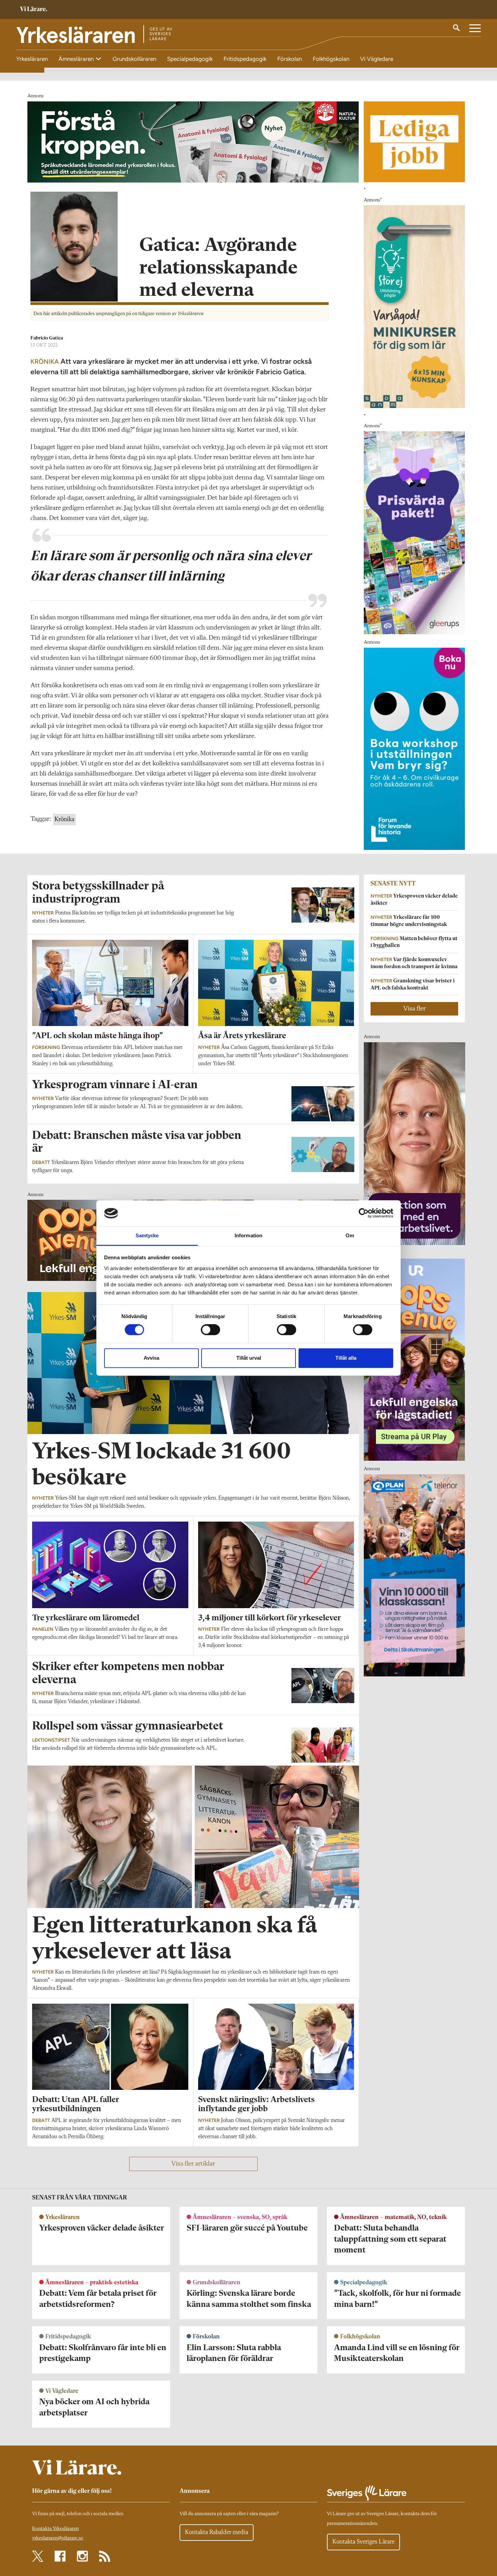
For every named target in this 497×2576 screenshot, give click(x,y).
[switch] (210, 1330)
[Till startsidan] (33, 10)
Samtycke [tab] (147, 1235)
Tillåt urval (249, 1358)
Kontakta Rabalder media (217, 2532)
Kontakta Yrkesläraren (55, 2529)
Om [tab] (350, 1235)
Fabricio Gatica (47, 338)
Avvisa (151, 1358)
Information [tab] (249, 1235)
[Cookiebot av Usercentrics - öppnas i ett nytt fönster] (364, 1213)
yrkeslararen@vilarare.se (58, 2538)
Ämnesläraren (77, 59)
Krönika (64, 819)
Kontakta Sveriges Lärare (363, 2542)
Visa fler (415, 1009)
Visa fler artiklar (193, 2164)
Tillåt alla (346, 1358)
